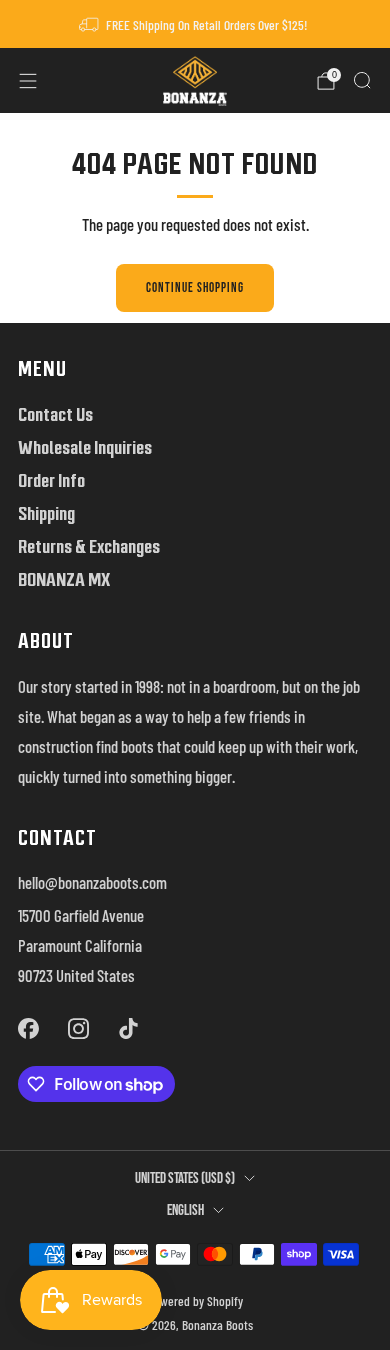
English (185, 1210)
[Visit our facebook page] (28, 1028)
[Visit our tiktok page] (129, 1028)
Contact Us (55, 414)
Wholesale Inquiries (85, 447)
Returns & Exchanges (89, 546)
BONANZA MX (64, 579)
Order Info (51, 480)
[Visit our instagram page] (78, 1028)
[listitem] (195, 24)
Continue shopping (195, 288)
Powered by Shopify (195, 1301)
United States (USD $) (185, 1178)
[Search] (362, 80)
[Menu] (28, 81)
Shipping (46, 513)
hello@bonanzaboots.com (92, 882)
